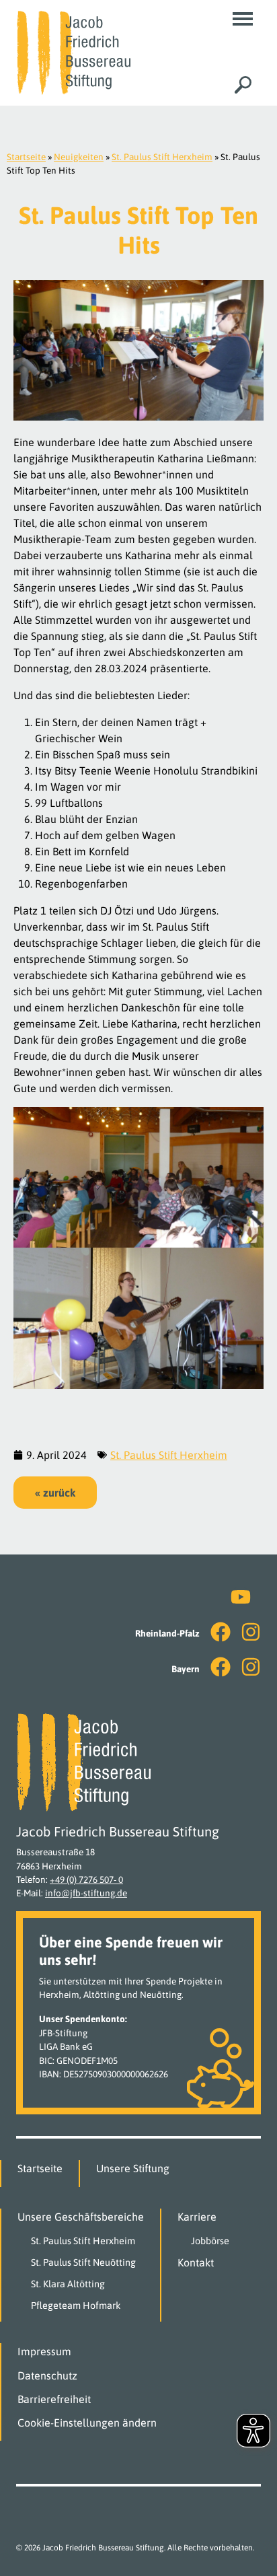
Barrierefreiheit (54, 2399)
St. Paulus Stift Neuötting (83, 2262)
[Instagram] (251, 1632)
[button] (243, 19)
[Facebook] (221, 1632)
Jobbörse (210, 2241)
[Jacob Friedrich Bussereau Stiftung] (73, 52)
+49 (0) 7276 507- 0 (86, 1880)
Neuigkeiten (79, 157)
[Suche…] (243, 84)
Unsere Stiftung (133, 2168)
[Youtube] (241, 1597)
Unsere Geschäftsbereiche (81, 2217)
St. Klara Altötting (68, 2284)
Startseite (26, 157)
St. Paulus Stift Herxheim (162, 157)
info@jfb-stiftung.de (86, 1893)
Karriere (197, 2217)
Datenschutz (47, 2375)
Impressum (44, 2351)
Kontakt (196, 2262)
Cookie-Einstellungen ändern (87, 2423)
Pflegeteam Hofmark (76, 2305)
